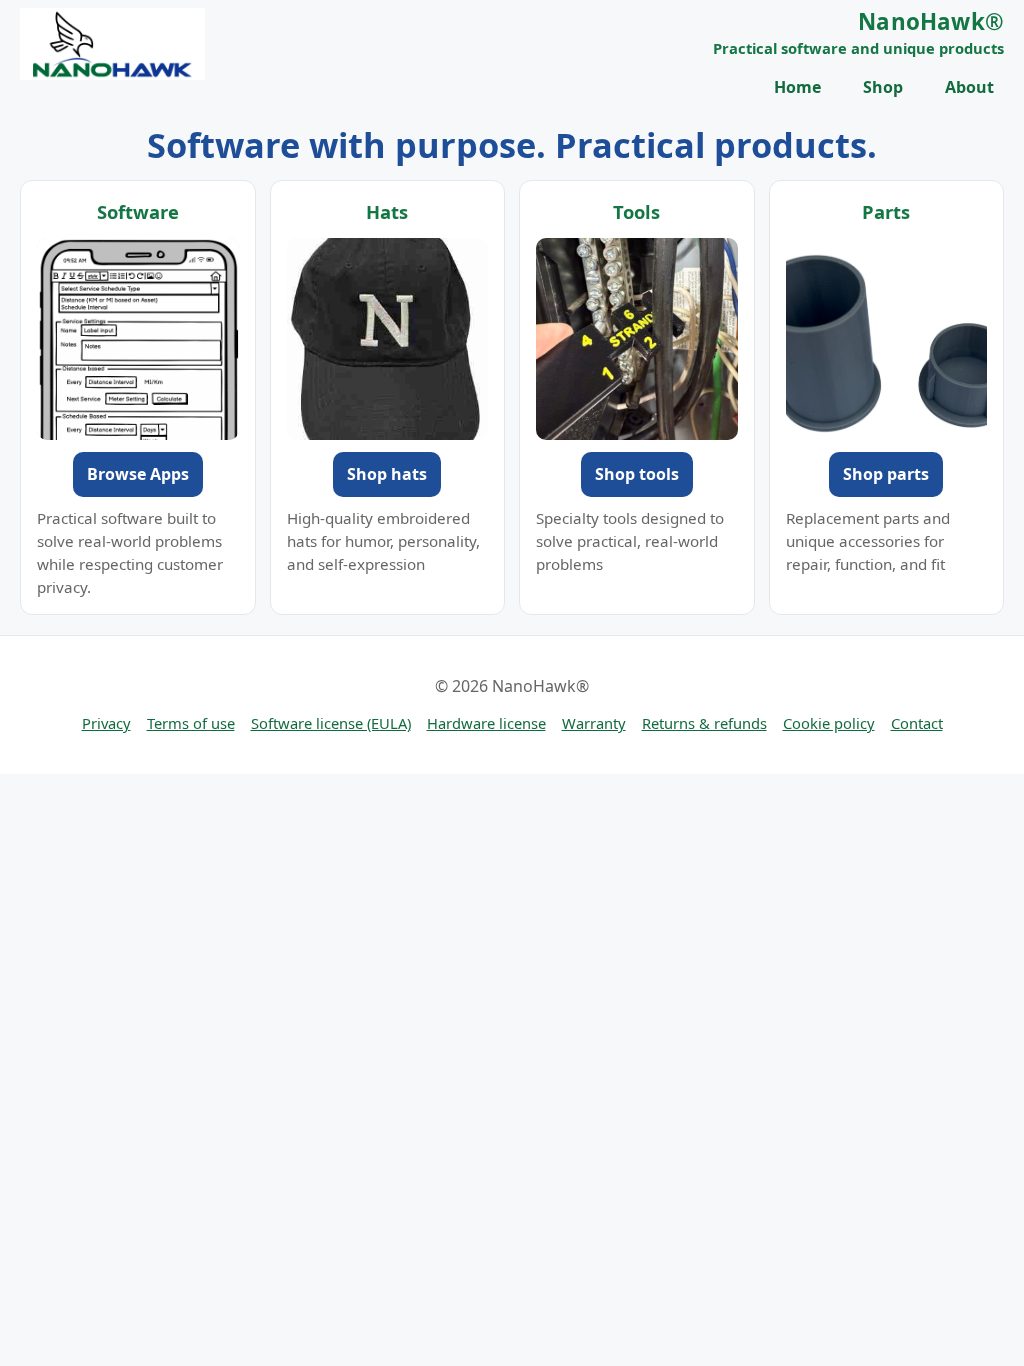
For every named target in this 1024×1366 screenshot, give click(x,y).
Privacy (106, 723)
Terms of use (191, 723)
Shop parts (886, 474)
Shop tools (637, 474)
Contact (917, 723)
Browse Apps (138, 474)
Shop (883, 87)
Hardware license (486, 723)
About (969, 87)
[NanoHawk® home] (112, 44)
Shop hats (387, 474)
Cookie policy (829, 723)
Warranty (594, 723)
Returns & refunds (704, 723)
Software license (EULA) (331, 723)
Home (797, 87)
